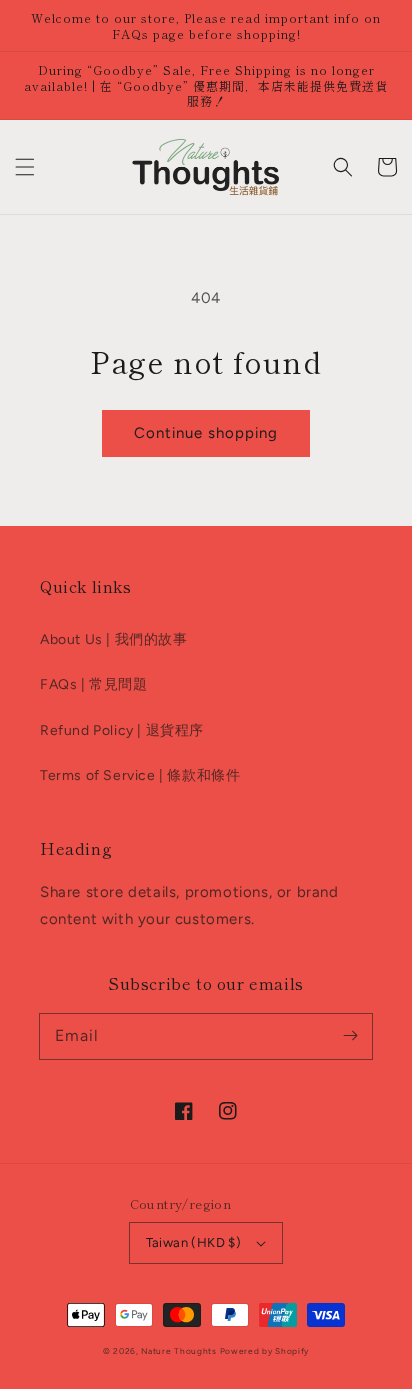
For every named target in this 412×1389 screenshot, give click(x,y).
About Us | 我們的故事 (114, 639)
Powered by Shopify (265, 1351)
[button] (25, 167)
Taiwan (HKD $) (194, 1242)
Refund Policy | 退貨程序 (122, 730)
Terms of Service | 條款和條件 (140, 775)
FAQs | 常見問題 (94, 684)
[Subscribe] (350, 1036)
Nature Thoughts (179, 1351)
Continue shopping (206, 433)
